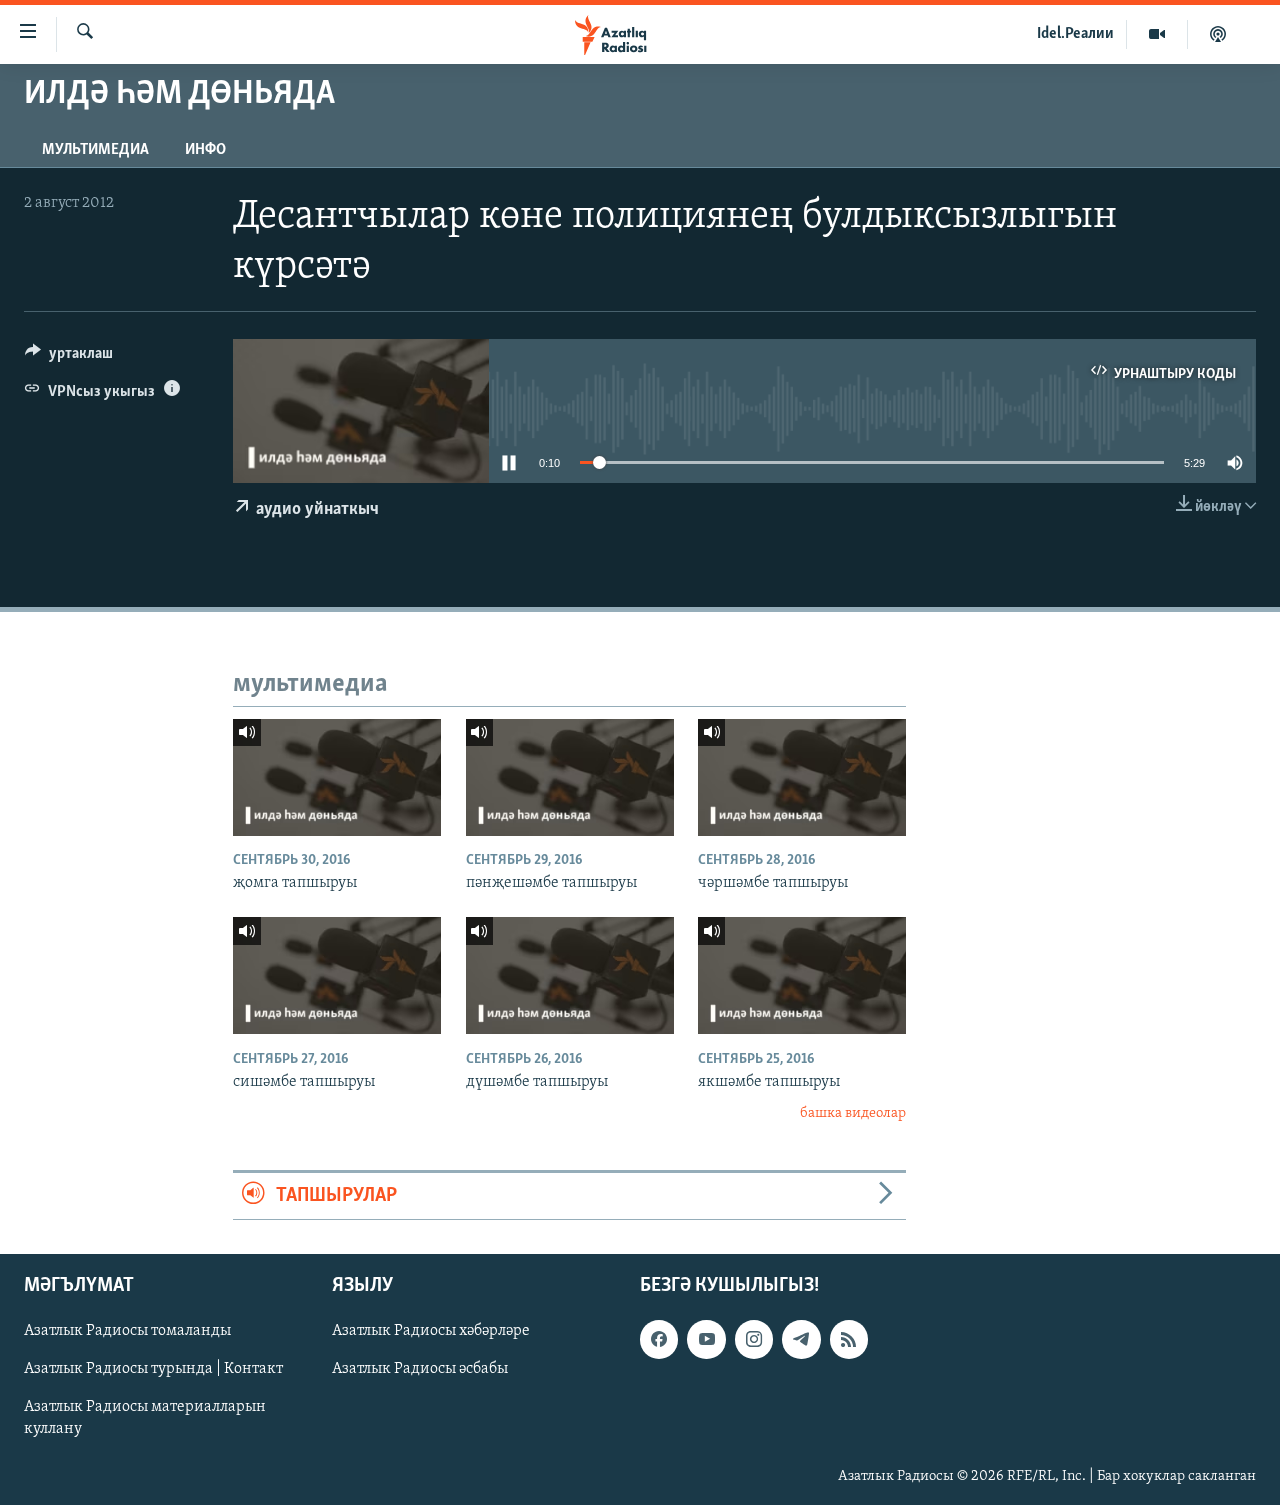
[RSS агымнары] (849, 1339)
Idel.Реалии (1075, 34)
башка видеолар (853, 1113)
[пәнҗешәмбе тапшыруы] (570, 777)
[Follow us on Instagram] (754, 1339)
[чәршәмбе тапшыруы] (802, 777)
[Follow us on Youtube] (706, 1339)
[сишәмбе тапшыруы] (337, 975)
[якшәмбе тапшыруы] (802, 975)
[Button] (69, 358)
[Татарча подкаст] (1218, 34)
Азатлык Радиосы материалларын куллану (145, 1418)
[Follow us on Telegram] (801, 1339)
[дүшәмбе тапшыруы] (570, 975)
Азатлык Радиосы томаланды (127, 1331)
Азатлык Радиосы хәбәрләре (431, 1331)
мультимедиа (95, 150)
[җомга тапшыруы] (337, 777)
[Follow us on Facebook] (659, 1339)
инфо (205, 150)
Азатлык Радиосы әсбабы (420, 1369)
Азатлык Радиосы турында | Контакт (153, 1369)
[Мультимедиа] (1157, 34)
